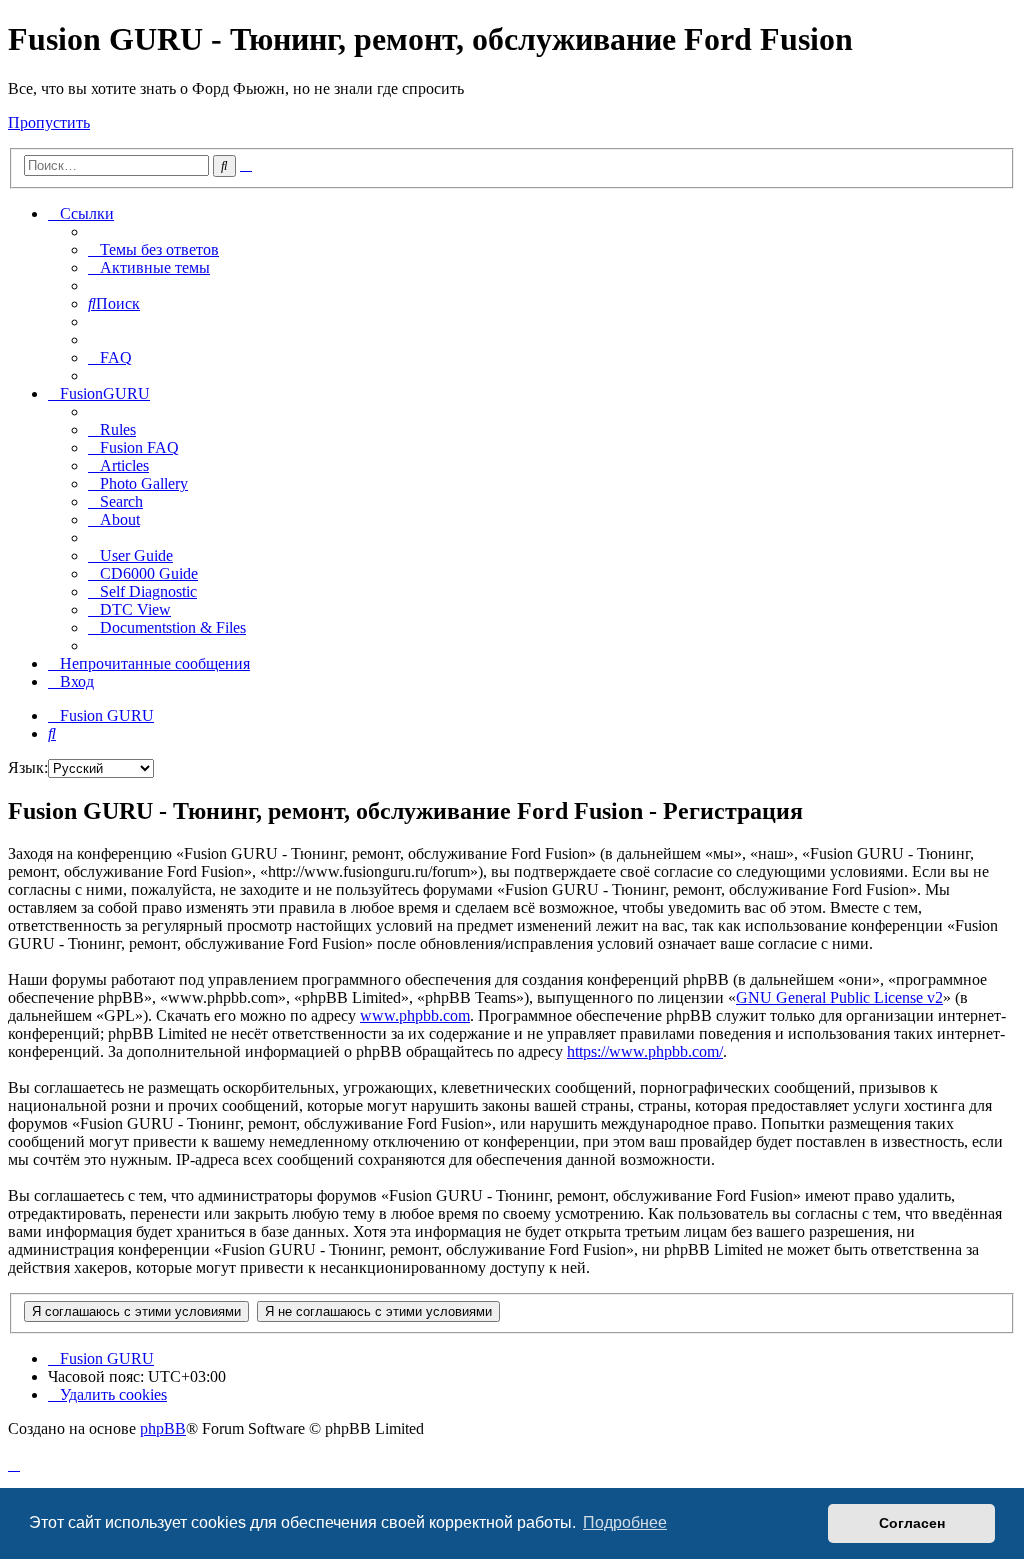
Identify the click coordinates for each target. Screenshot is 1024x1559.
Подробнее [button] (625, 1522)
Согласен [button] (912, 1523)
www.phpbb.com (415, 1015)
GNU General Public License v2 (839, 997)
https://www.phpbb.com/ (645, 1051)
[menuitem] (153, 249)
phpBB (163, 1428)
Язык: (28, 767)
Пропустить (49, 122)
